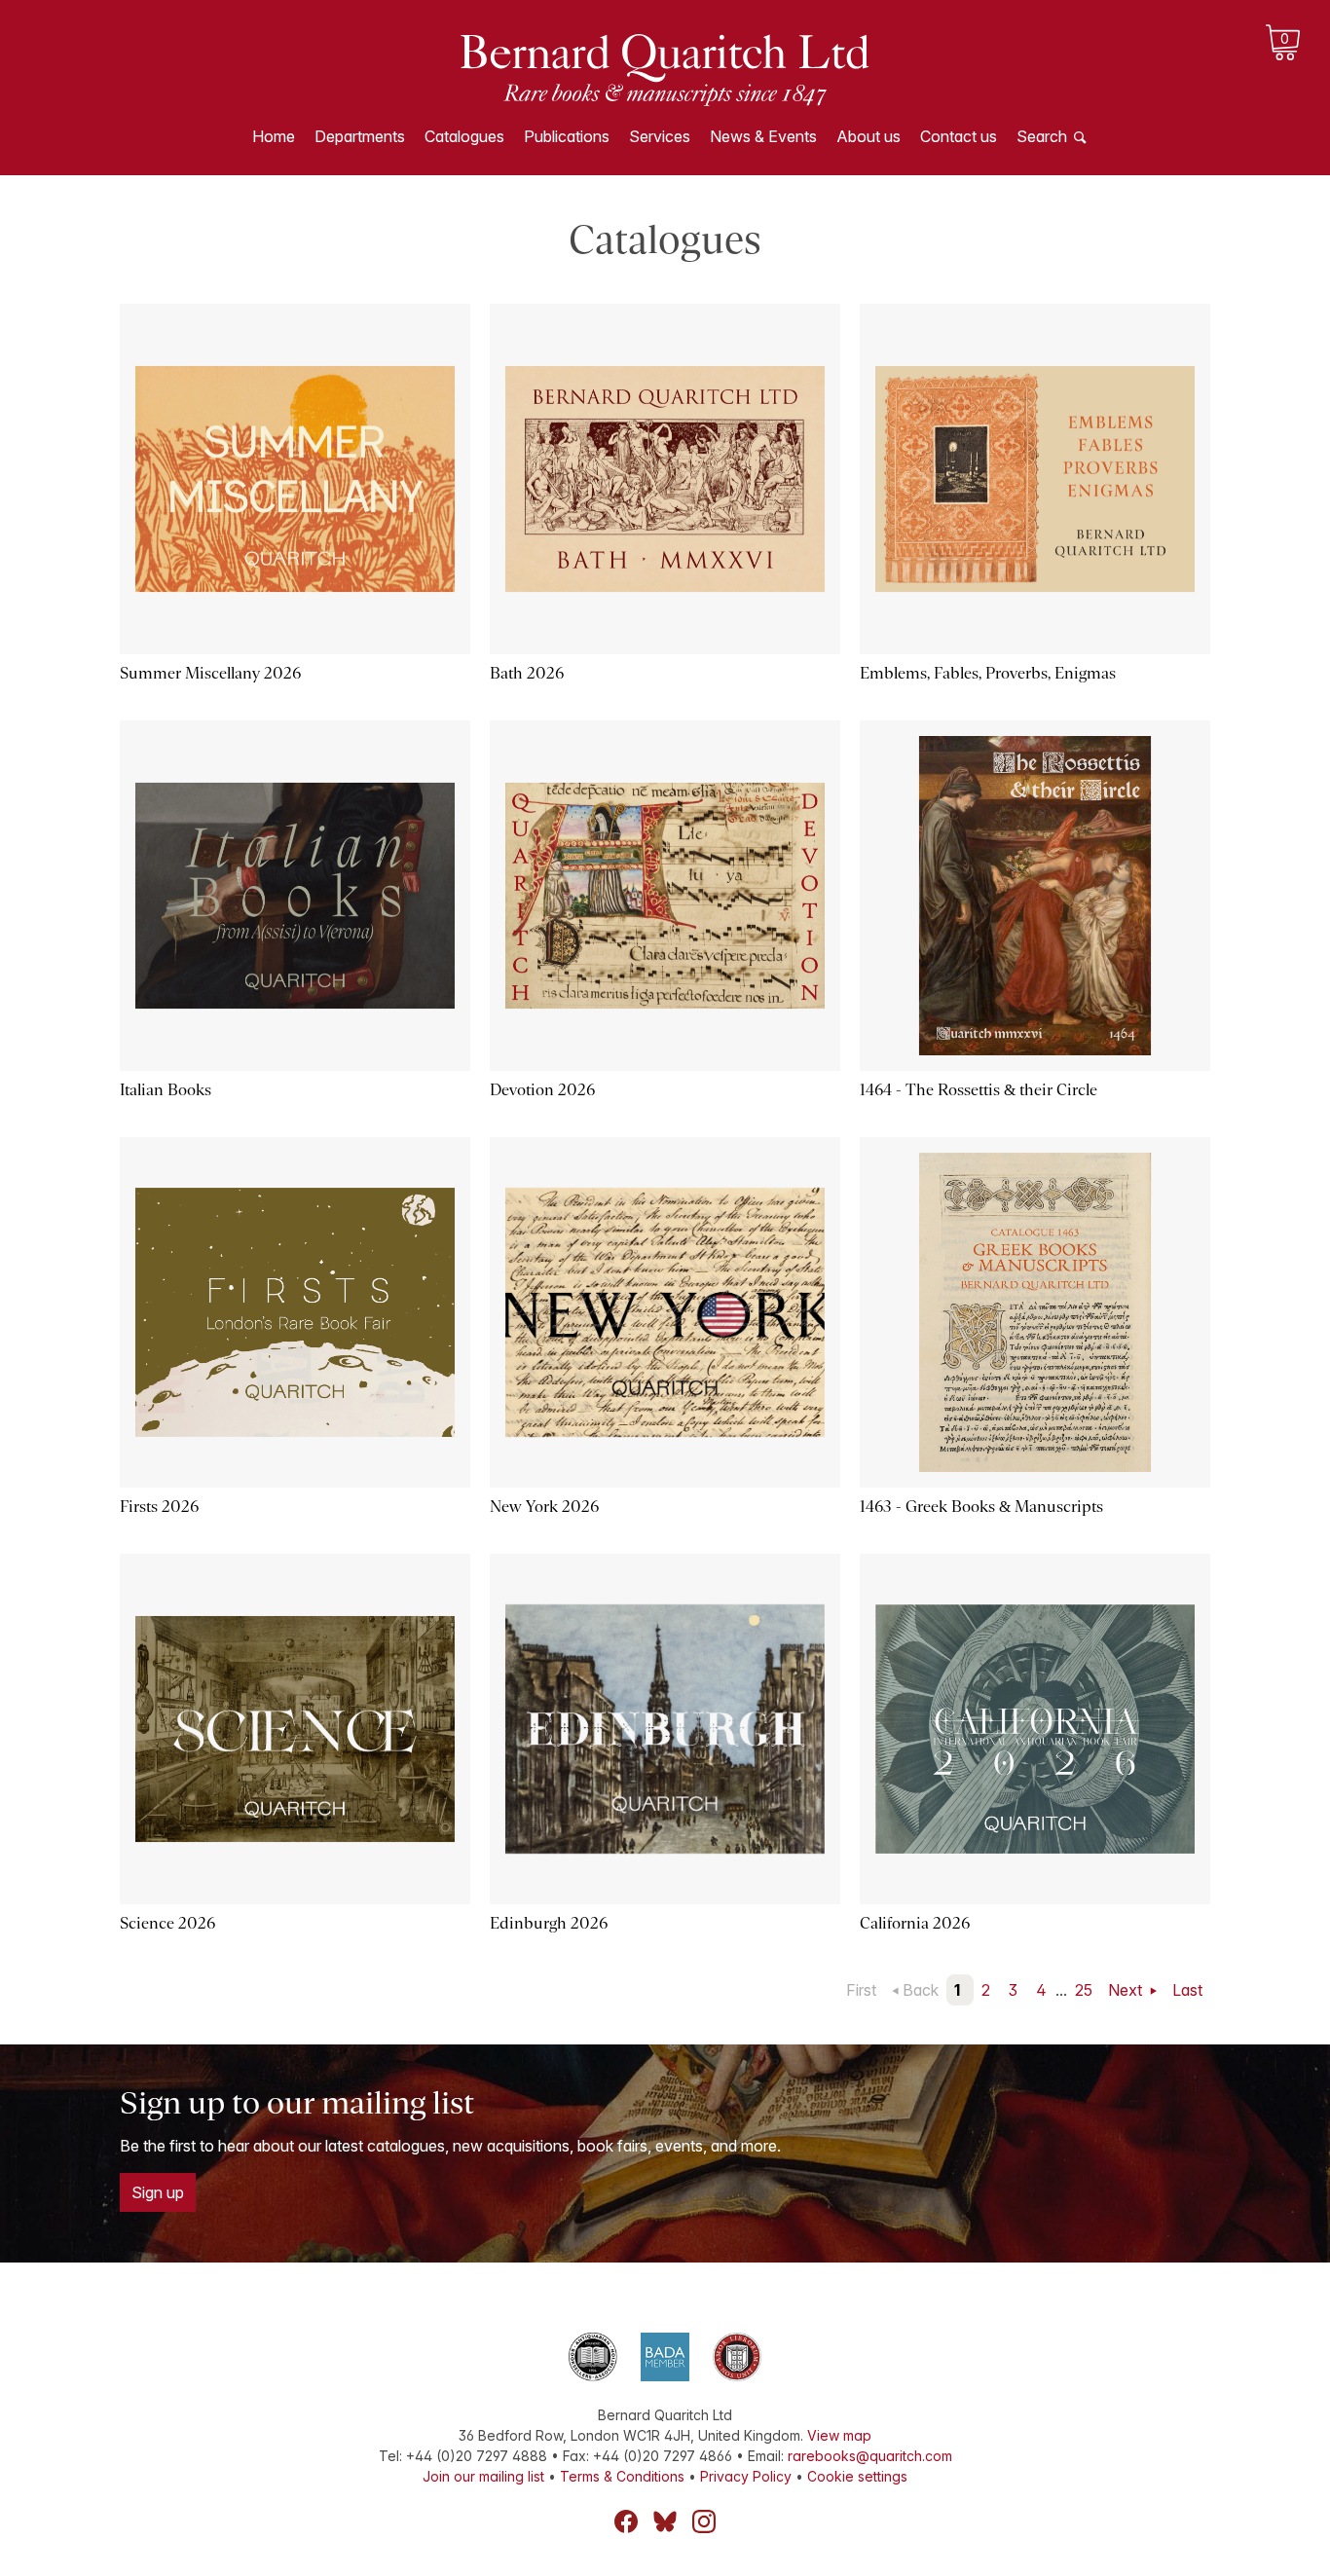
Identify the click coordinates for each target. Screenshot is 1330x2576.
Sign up (158, 2192)
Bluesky (665, 2521)
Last (1187, 1990)
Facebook (626, 2521)
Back (921, 1990)
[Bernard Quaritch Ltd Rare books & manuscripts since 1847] (665, 68)
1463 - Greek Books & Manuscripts (981, 1507)
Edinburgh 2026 (549, 1923)
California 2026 (915, 1923)
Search (1042, 136)
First (861, 1990)
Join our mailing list (483, 2476)
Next (1127, 1990)
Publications (567, 136)
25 (1084, 1990)
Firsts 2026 (159, 1507)
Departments (360, 136)
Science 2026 (167, 1923)
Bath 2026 (527, 673)
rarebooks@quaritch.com (870, 2456)
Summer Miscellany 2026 (210, 673)
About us (868, 136)
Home (274, 136)
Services (660, 136)
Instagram (704, 2521)
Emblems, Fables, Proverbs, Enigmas (988, 673)
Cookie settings (857, 2476)
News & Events (763, 136)
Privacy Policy (746, 2476)
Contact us (959, 136)
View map (839, 2435)
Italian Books (166, 1090)
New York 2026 (544, 1507)
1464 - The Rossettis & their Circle (979, 1090)
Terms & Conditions (622, 2476)
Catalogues (464, 136)
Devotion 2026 (542, 1090)
